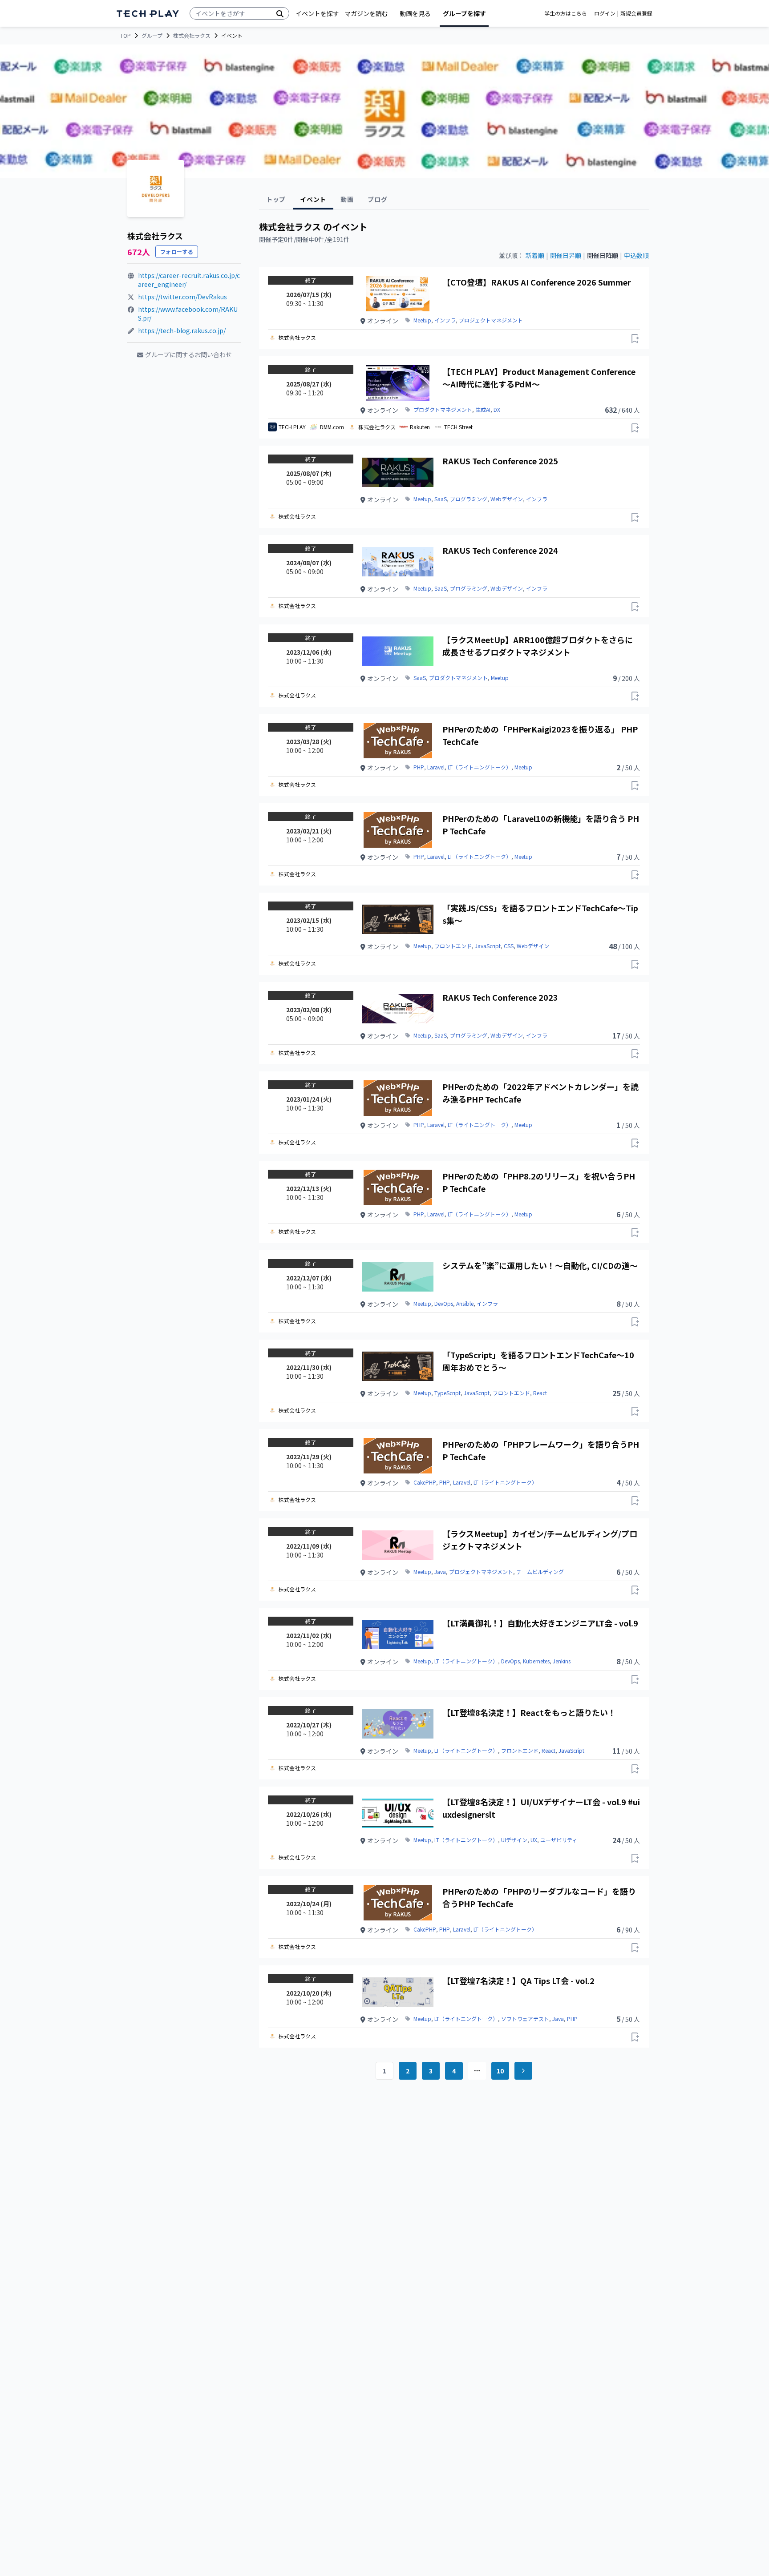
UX (534, 1840)
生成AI (483, 410)
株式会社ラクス (192, 36)
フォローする (177, 252)
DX (497, 410)
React (540, 1393)
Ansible (465, 1304)
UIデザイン (514, 1840)
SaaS (441, 499)
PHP (419, 767)
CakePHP (425, 1482)
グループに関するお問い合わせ (188, 354)
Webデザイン (507, 499)
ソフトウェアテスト (525, 2019)
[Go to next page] (523, 2071)
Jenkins (562, 1661)
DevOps (444, 1304)
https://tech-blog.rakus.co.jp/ (182, 330)
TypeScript (447, 1393)
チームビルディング (540, 1572)
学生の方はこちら (566, 13)
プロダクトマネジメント (443, 410)
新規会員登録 (636, 13)
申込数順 (636, 255)
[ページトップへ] (148, 14)
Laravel (436, 767)
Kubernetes (536, 1661)
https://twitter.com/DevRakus (182, 297)
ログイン (605, 13)
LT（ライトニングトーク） (480, 767)
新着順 (535, 255)
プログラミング (469, 499)
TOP (125, 36)
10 (500, 2071)
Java (440, 1572)
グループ (152, 36)
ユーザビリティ (559, 1840)
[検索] (280, 13)
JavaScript (488, 946)
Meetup (422, 320)
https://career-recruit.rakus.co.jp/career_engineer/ (189, 280)
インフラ (445, 320)
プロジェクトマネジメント (491, 320)
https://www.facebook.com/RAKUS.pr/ (188, 314)
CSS (509, 946)
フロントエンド (453, 946)
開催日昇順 (566, 255)
